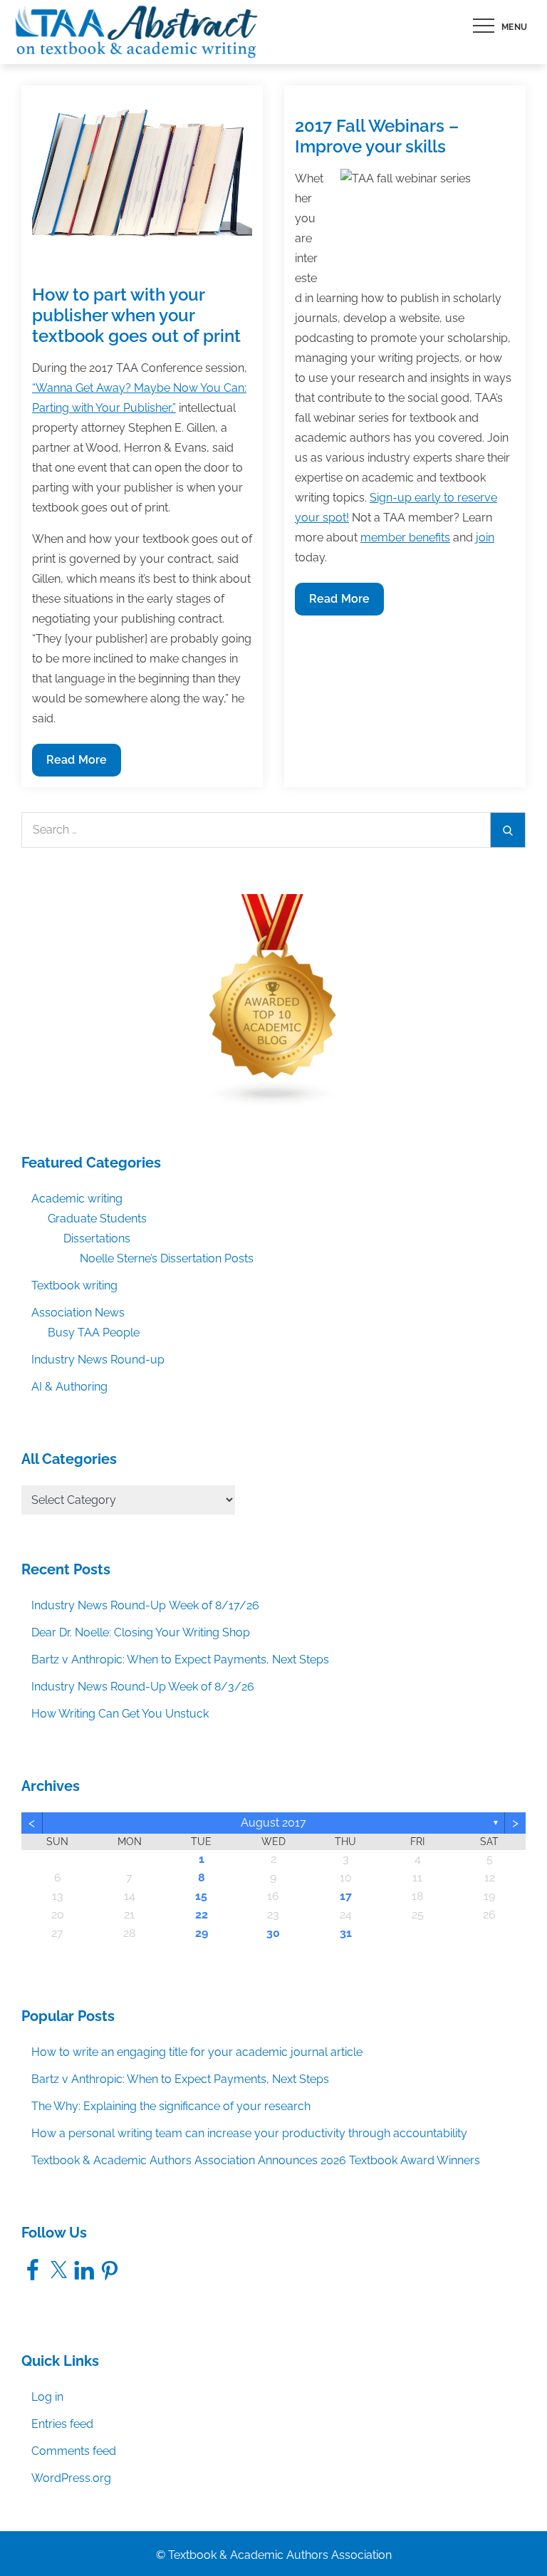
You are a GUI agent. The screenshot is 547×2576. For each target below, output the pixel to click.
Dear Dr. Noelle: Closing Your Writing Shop (141, 1632)
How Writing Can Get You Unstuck (120, 1714)
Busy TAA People (94, 1333)
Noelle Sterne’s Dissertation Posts (167, 1258)
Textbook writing (74, 1286)
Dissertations (97, 1238)
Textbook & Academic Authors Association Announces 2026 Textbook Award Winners (256, 2160)
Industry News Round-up (98, 1360)
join (485, 537)
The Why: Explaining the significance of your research (171, 2106)
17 (346, 1896)
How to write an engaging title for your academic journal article (197, 2052)
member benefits (405, 537)
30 (273, 1933)
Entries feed (62, 2424)
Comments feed (74, 2451)
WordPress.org (71, 2478)
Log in (47, 2397)
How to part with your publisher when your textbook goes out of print (136, 315)
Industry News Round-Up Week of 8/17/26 (145, 1605)
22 (202, 1915)
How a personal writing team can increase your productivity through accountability (249, 2133)
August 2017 (273, 1823)
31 (346, 1933)
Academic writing (77, 1199)
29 (202, 1933)
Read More (76, 764)
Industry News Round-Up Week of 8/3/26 (143, 1687)
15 (201, 1896)
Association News (78, 1313)
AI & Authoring (69, 1387)
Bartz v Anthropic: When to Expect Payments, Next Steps (180, 1660)
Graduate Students (97, 1219)
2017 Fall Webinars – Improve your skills (377, 136)
